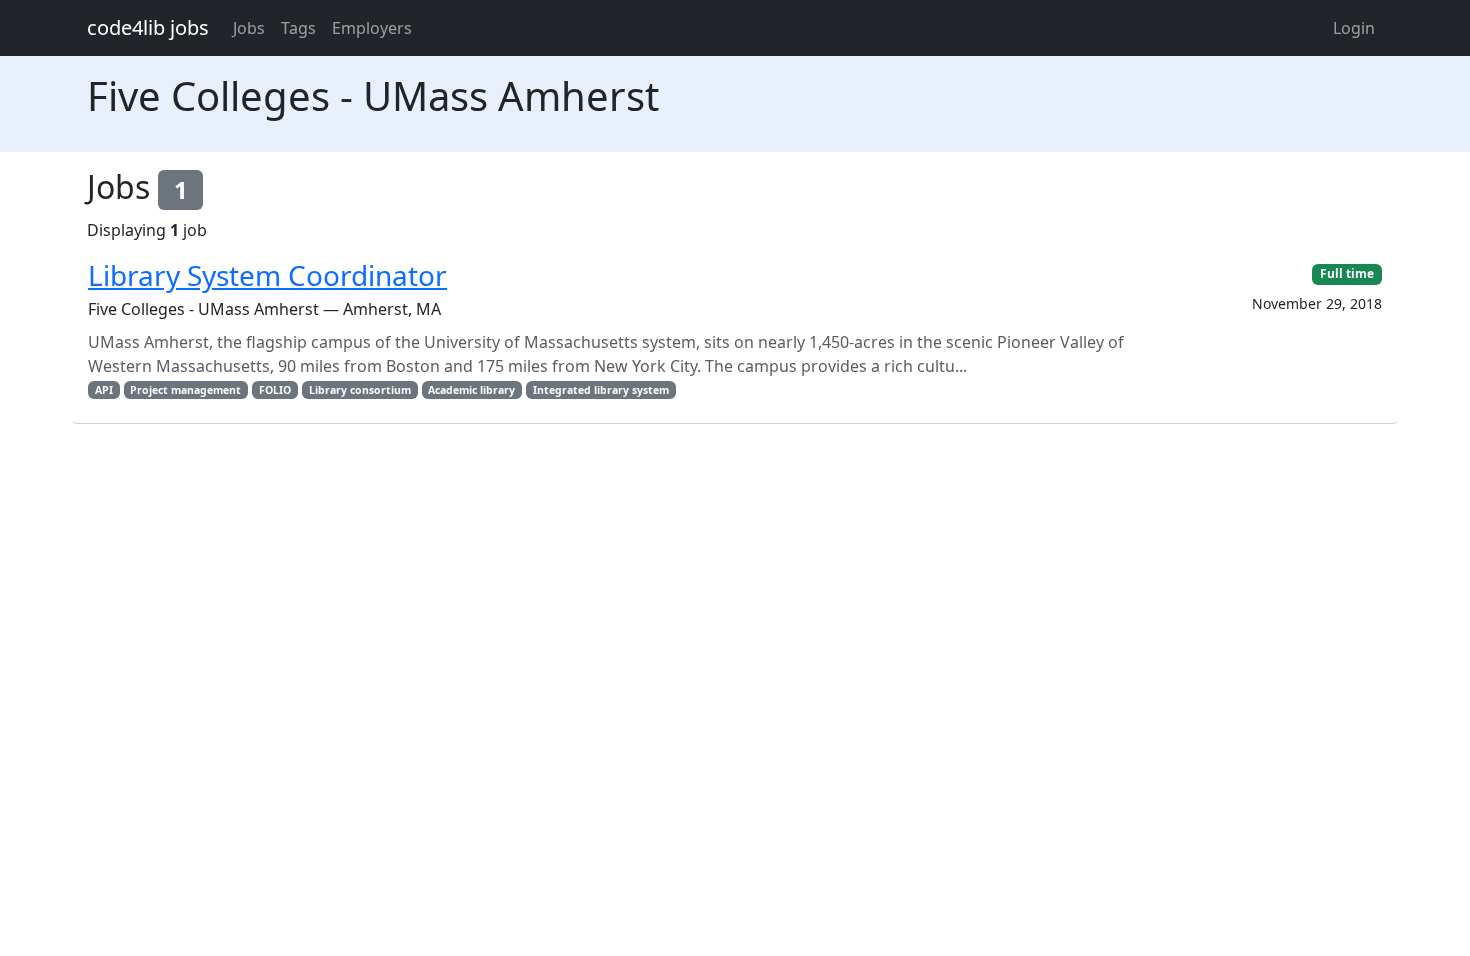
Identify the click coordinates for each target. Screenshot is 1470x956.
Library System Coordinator (267, 275)
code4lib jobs (148, 27)
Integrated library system (601, 390)
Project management (185, 390)
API (104, 390)
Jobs (249, 28)
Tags (298, 28)
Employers (372, 28)
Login (1354, 28)
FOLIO (275, 390)
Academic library (471, 390)
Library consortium (360, 390)
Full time (1347, 273)
